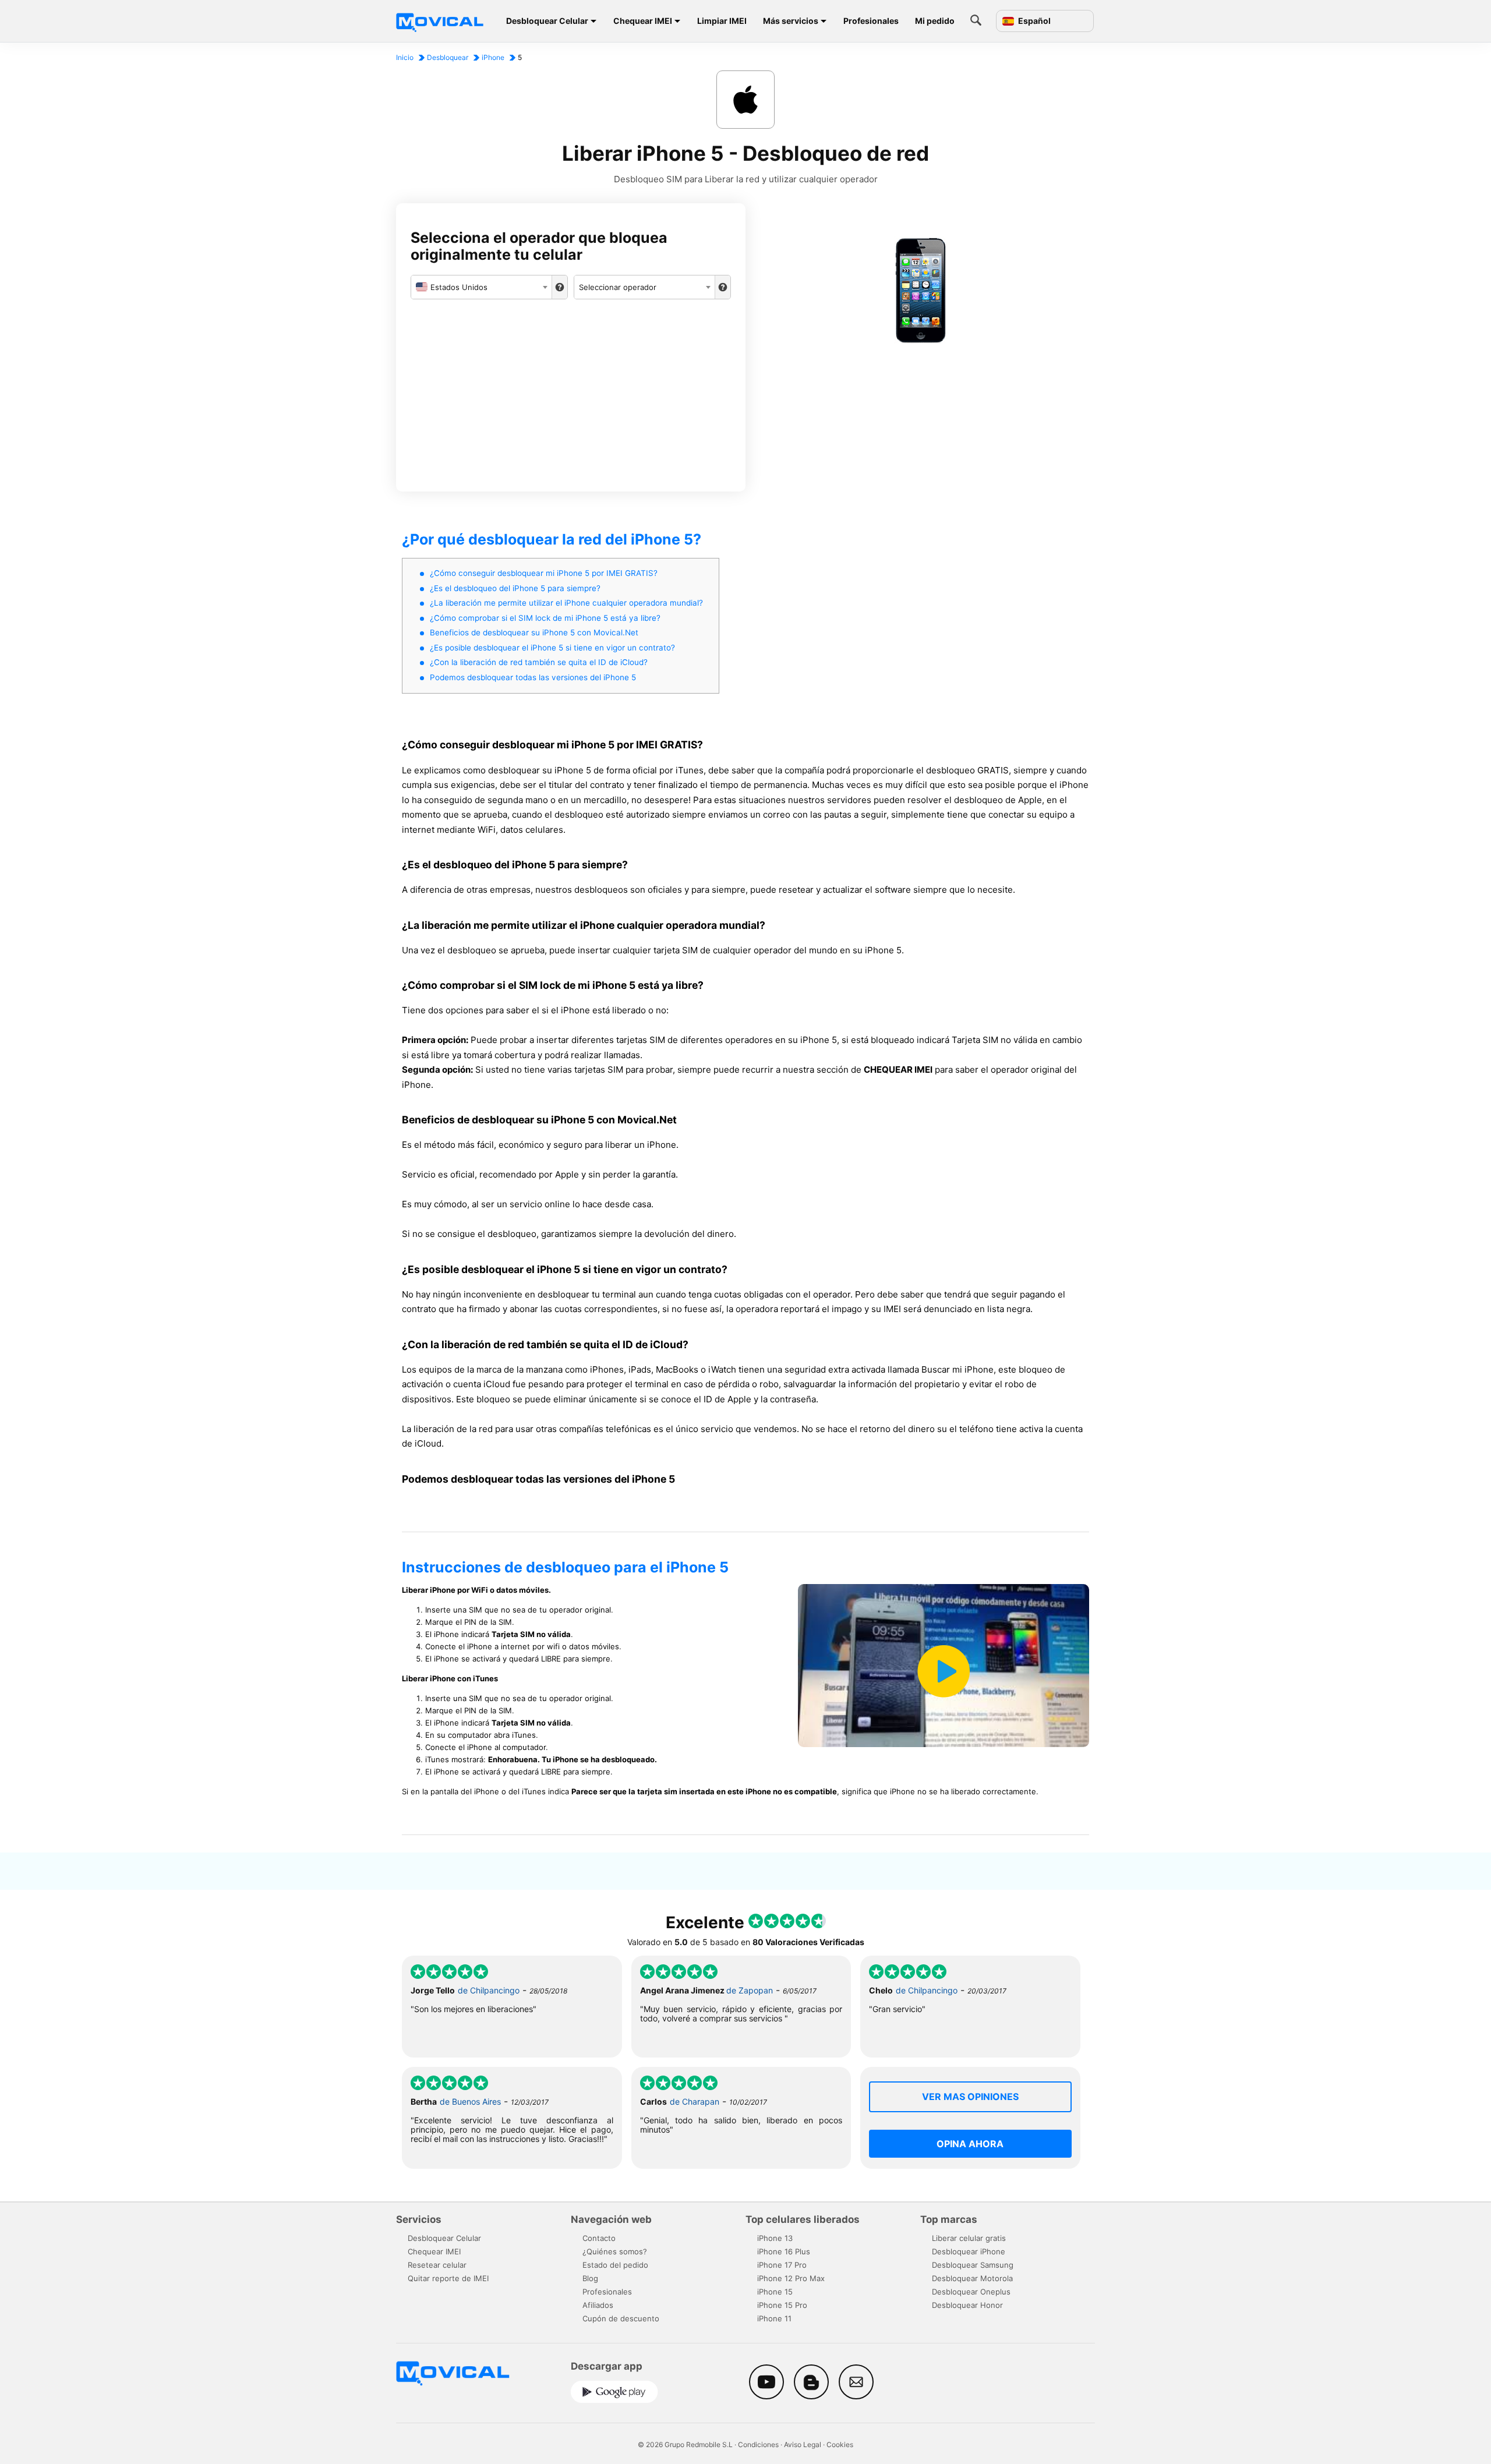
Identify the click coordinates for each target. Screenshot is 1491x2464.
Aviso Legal (803, 2444)
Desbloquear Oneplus (971, 2292)
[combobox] (481, 287)
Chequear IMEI (643, 21)
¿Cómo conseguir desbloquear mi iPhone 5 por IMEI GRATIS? (544, 573)
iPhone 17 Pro (782, 2265)
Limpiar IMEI (722, 21)
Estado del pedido (615, 2265)
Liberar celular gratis (969, 2238)
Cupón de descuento (621, 2318)
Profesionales (871, 21)
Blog (590, 2278)
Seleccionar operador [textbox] (618, 287)
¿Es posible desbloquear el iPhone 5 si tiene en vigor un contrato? (552, 648)
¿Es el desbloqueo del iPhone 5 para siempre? (515, 588)
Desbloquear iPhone (969, 2251)
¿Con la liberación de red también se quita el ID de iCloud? (539, 662)
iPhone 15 (775, 2292)
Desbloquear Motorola (972, 2278)
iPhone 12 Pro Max (791, 2278)
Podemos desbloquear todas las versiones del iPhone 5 (533, 677)
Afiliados (598, 2305)
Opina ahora (970, 2144)
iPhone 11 (774, 2318)
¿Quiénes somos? (615, 2251)
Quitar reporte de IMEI (448, 2278)
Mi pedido (935, 21)
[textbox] (481, 287)
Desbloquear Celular (547, 21)
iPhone (493, 57)
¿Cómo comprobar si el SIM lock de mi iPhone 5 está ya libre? (545, 618)
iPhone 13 (775, 2238)
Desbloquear (448, 57)
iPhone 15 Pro (782, 2305)
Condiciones (758, 2444)
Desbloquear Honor (967, 2305)
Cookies (840, 2444)
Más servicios (791, 21)
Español (1034, 21)
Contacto (599, 2238)
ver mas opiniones (970, 2097)
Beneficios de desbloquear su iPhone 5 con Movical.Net (534, 632)
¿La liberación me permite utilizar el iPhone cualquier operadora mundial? (566, 603)
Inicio (405, 57)
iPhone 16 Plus (784, 2251)
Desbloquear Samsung (973, 2265)
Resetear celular (437, 2265)
